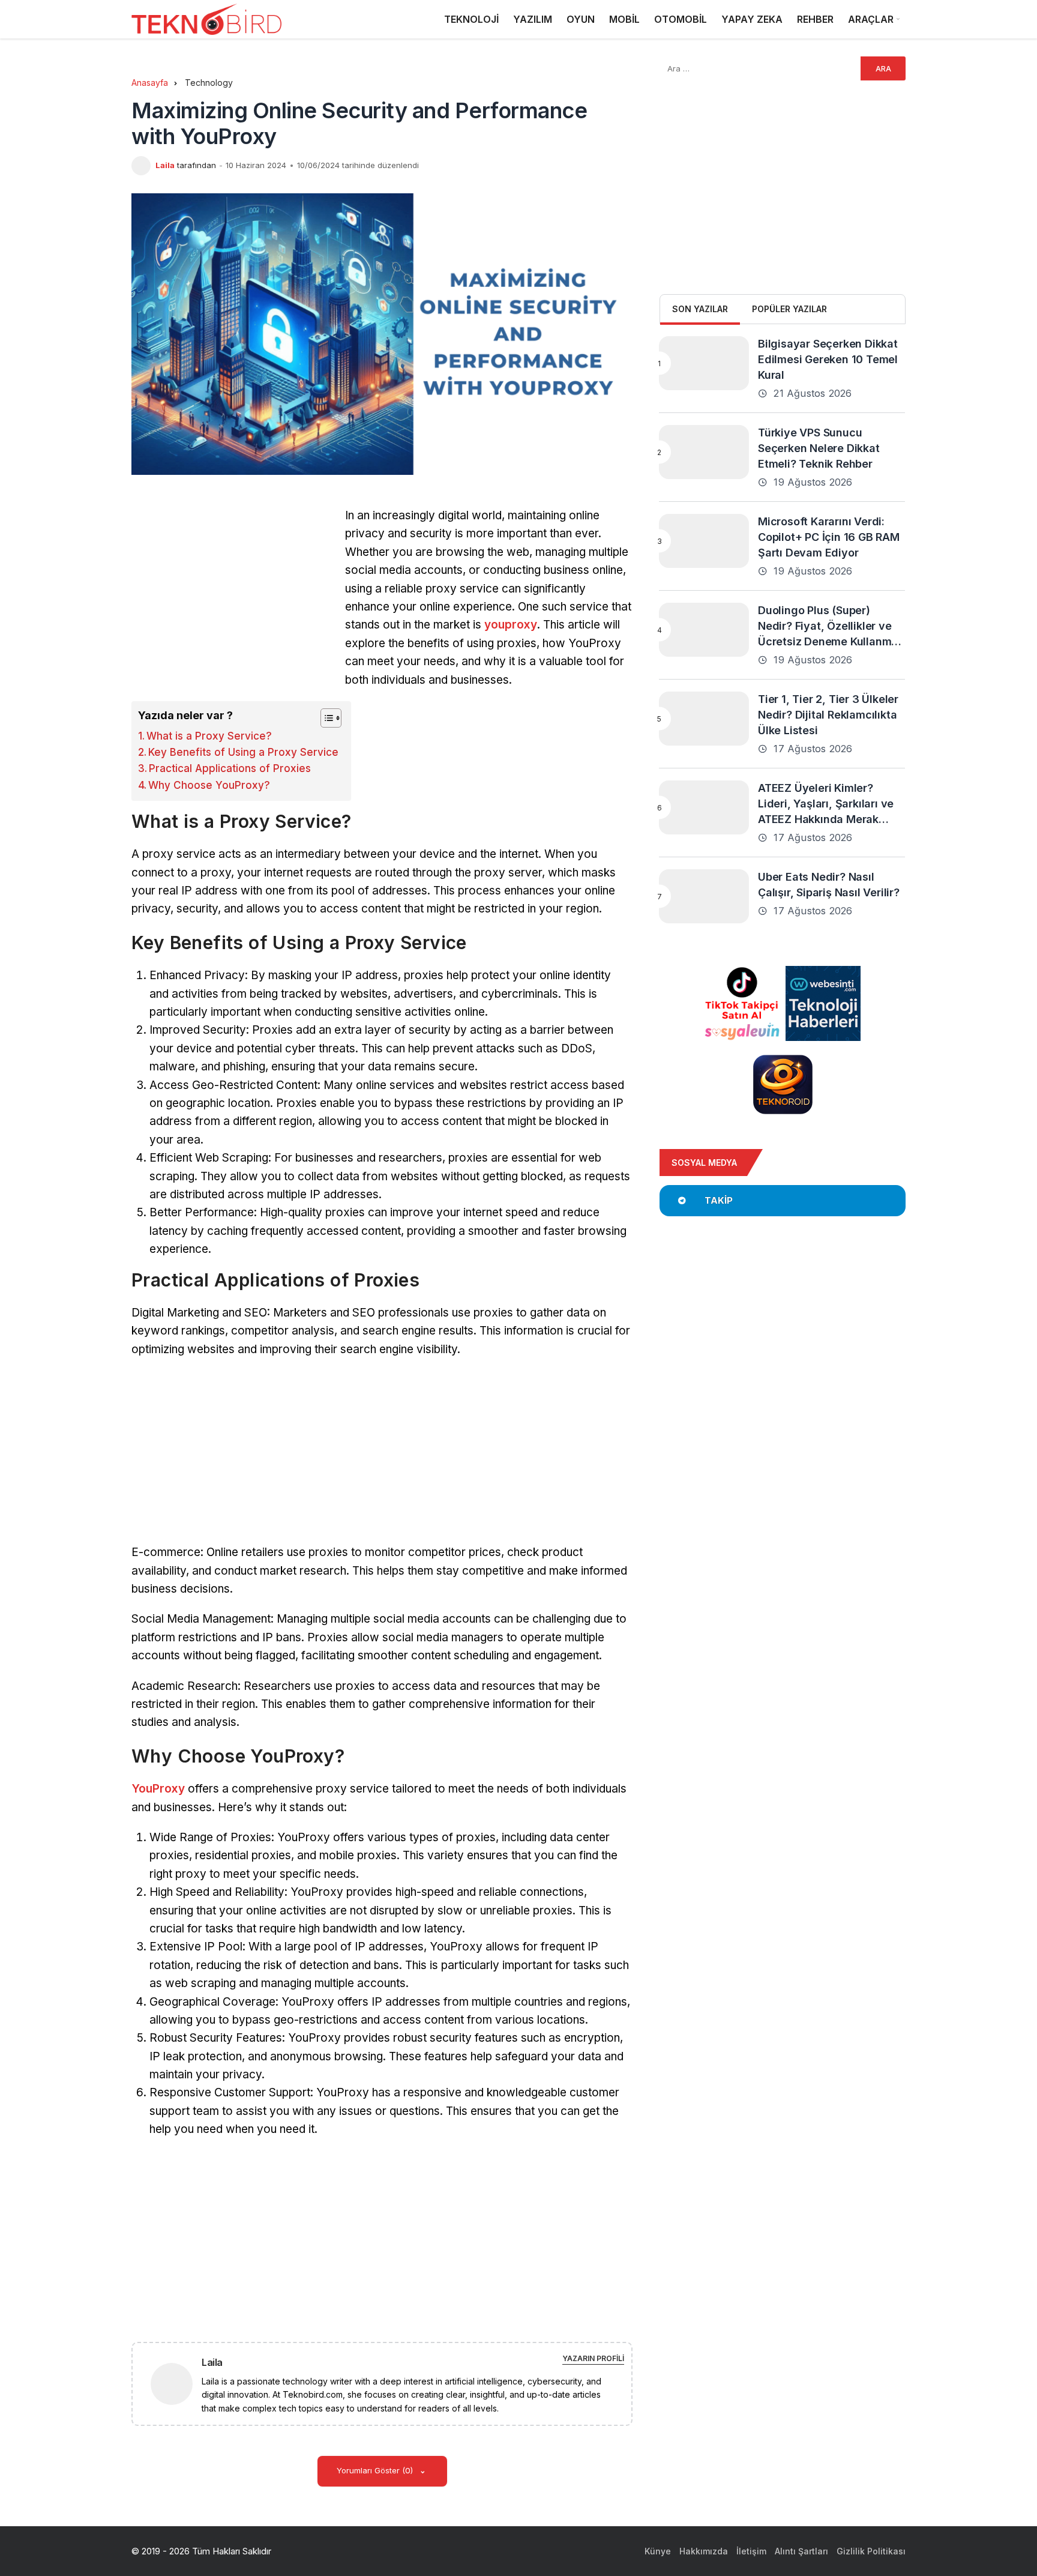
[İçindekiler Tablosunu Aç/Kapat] (325, 718)
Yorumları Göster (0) (376, 2470)
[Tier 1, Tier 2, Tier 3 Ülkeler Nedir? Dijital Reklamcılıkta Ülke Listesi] (704, 719)
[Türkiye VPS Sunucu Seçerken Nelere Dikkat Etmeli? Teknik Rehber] (704, 452)
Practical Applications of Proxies (230, 768)
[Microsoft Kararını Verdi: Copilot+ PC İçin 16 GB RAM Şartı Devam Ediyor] (704, 541)
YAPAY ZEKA (752, 19)
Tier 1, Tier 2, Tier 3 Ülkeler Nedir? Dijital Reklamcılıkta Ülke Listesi (828, 715)
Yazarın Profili (593, 2358)
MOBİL (624, 19)
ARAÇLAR (871, 19)
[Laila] (176, 2383)
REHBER (815, 19)
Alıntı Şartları (801, 2551)
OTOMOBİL (681, 19)
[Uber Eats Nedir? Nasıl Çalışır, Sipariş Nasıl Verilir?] (704, 896)
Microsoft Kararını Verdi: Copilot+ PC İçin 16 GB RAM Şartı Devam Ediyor (829, 537)
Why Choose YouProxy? (209, 785)
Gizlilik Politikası (871, 2551)
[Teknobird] (206, 20)
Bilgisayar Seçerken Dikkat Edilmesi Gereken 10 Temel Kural (828, 359)
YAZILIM (533, 19)
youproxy (511, 625)
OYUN (581, 19)
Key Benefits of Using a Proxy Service (243, 752)
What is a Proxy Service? (209, 736)
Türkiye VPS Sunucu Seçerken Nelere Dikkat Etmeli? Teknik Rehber (819, 448)
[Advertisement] (232, 591)
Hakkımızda (704, 2551)
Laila (165, 165)
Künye (658, 2551)
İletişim (751, 2551)
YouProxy (158, 1789)
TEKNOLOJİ (471, 19)
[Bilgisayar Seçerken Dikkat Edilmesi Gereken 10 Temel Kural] (704, 363)
